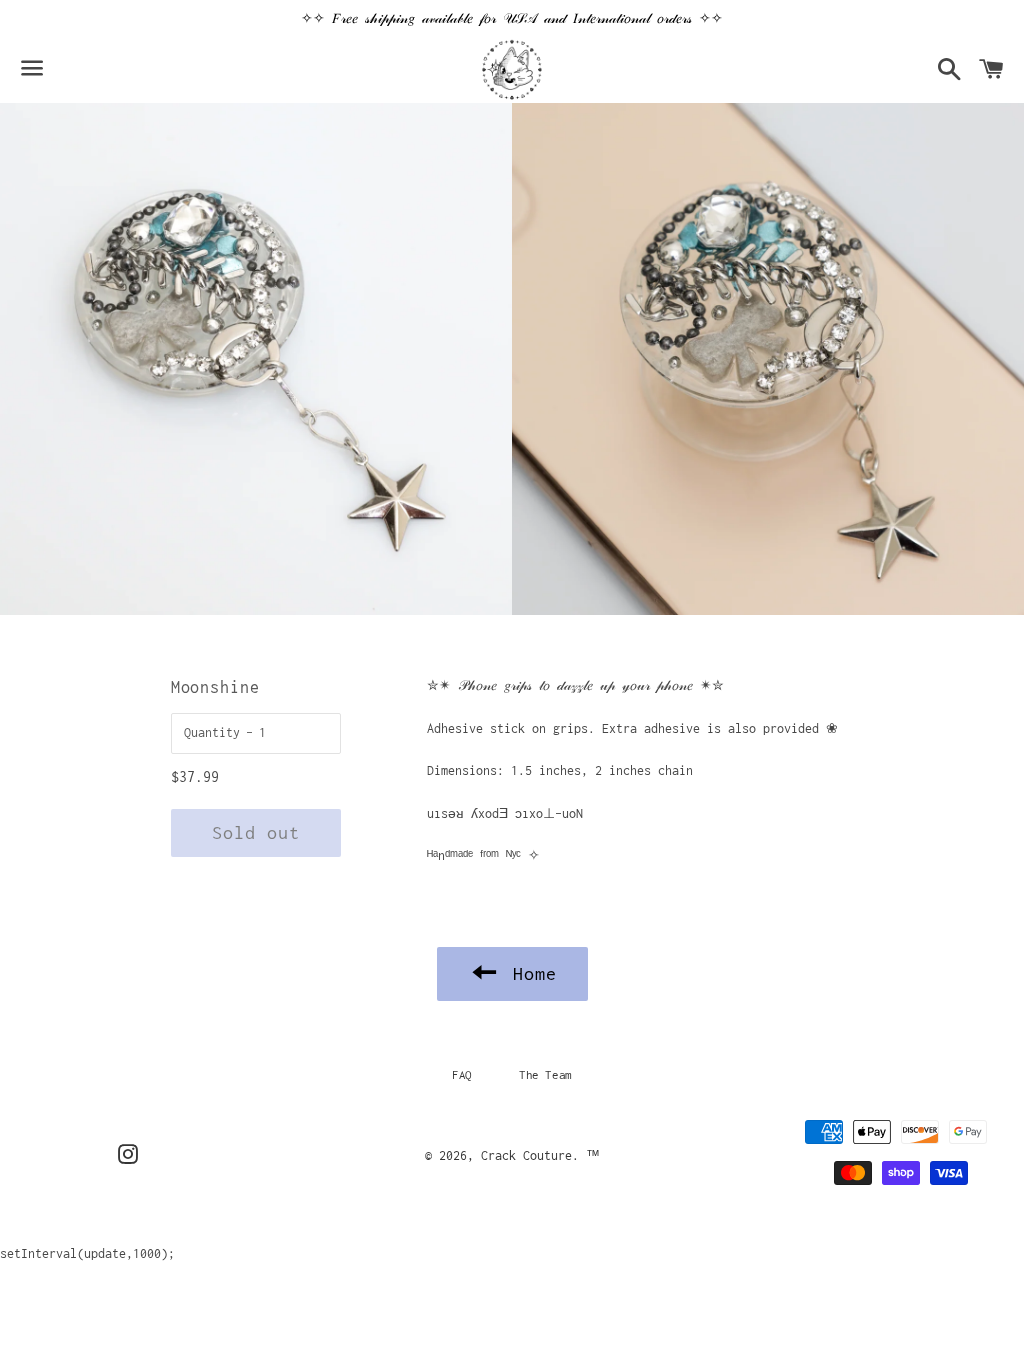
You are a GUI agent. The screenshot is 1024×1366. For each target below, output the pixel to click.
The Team (545, 1074)
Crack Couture (526, 1155)
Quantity (212, 732)
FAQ (462, 1074)
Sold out (256, 832)
